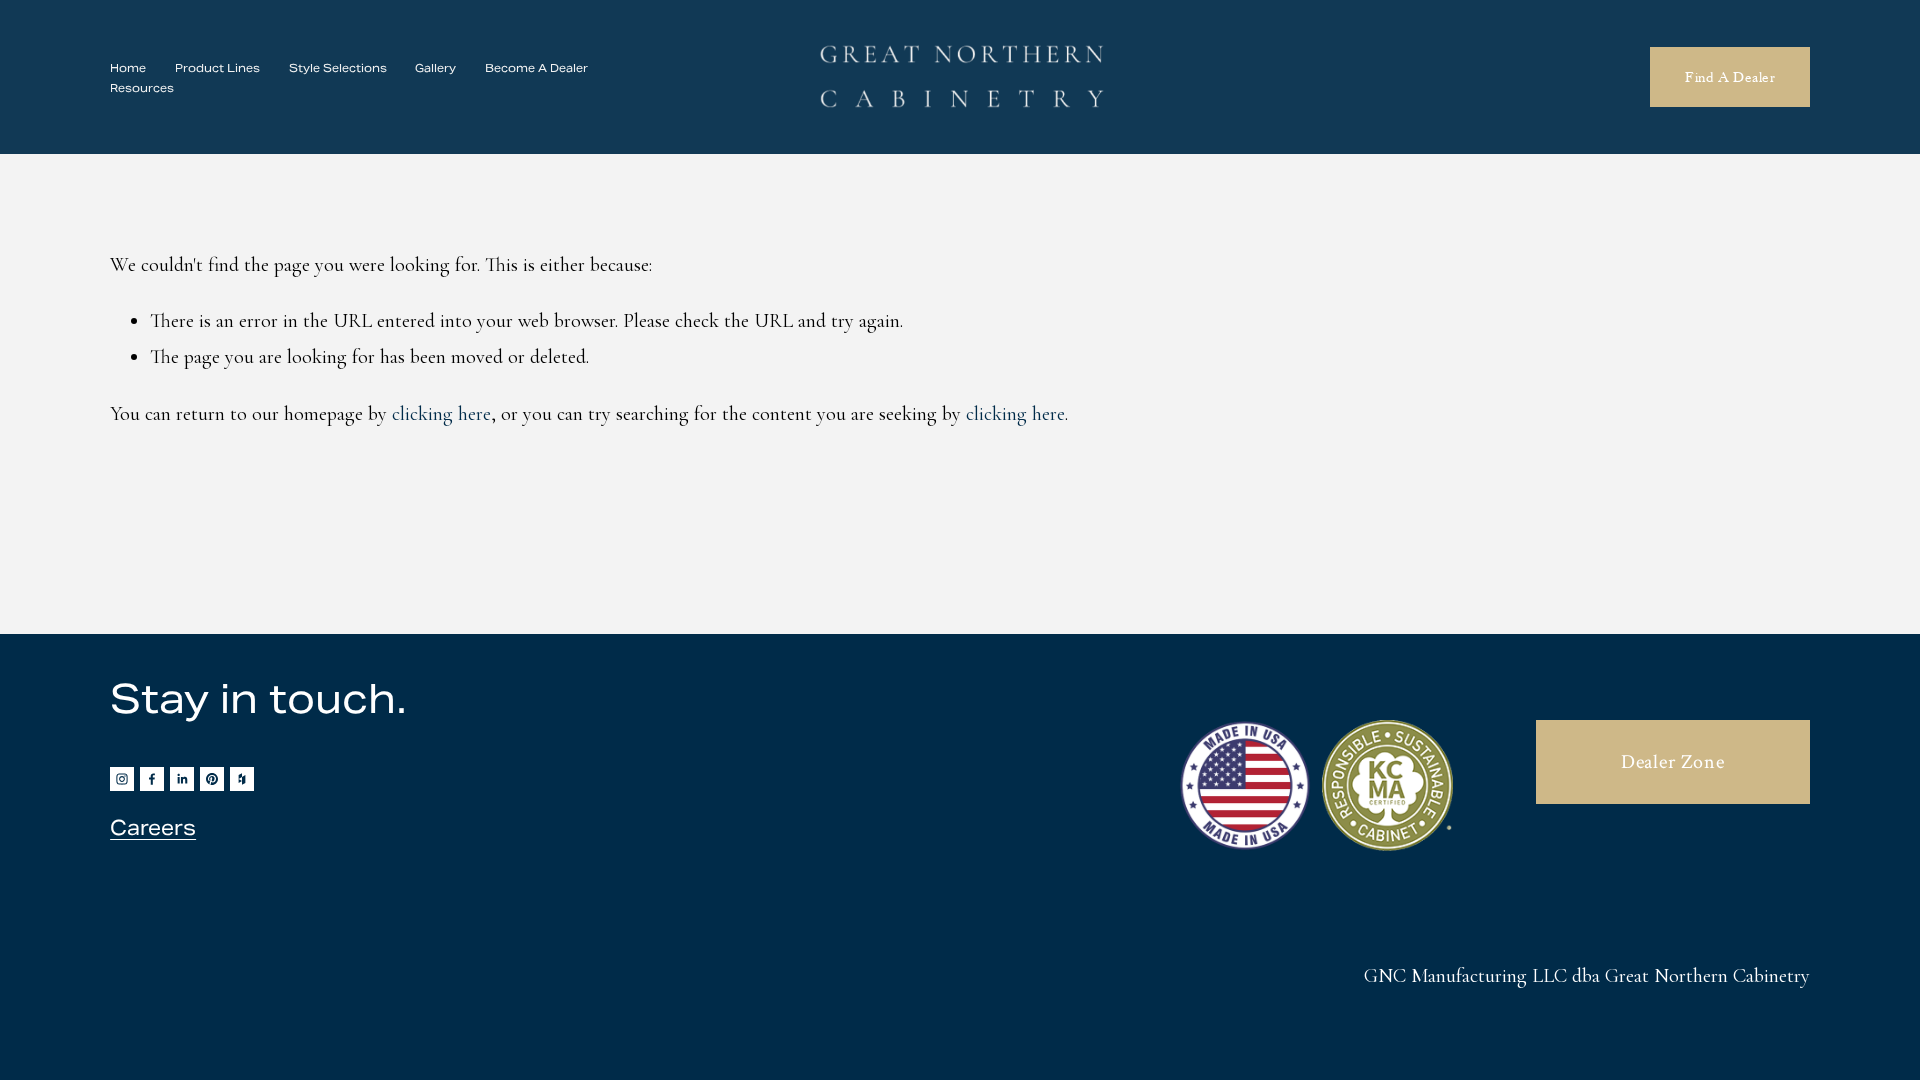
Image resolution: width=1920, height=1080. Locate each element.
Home (128, 68)
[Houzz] (242, 779)
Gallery (435, 68)
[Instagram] (122, 779)
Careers (153, 828)
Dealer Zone (1673, 762)
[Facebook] (152, 779)
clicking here (441, 413)
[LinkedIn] (182, 779)
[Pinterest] (212, 779)
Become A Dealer (536, 68)
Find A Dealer (1730, 77)
